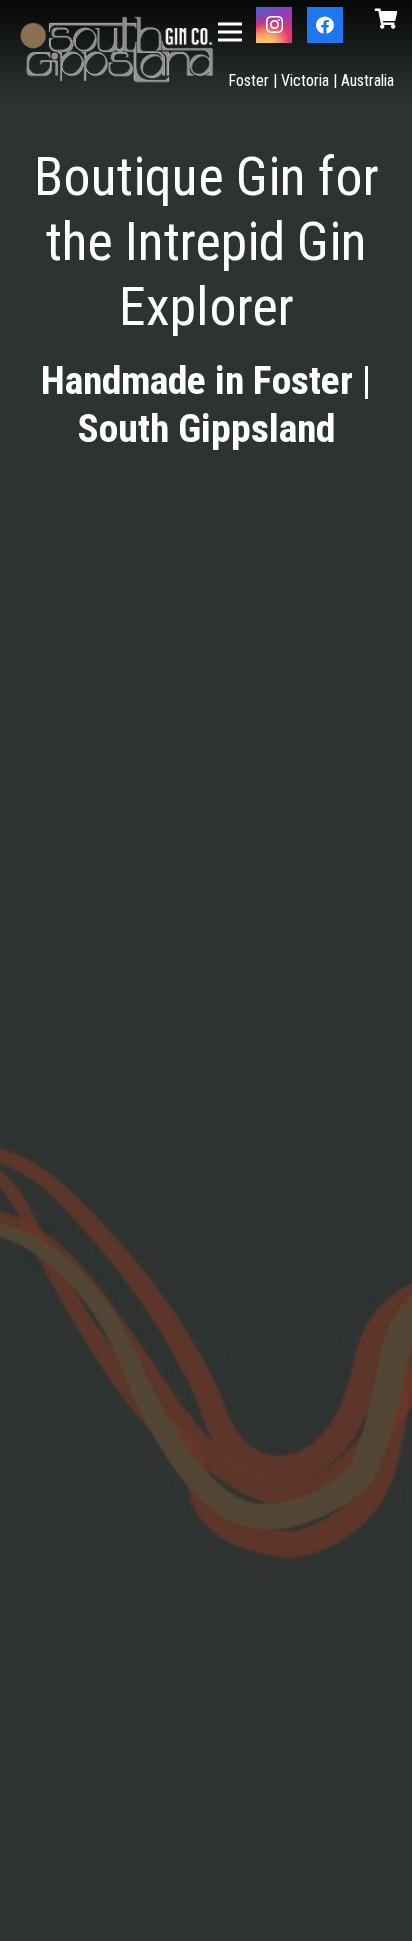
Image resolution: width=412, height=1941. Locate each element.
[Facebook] (325, 25)
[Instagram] (274, 25)
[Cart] (386, 19)
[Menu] (230, 32)
